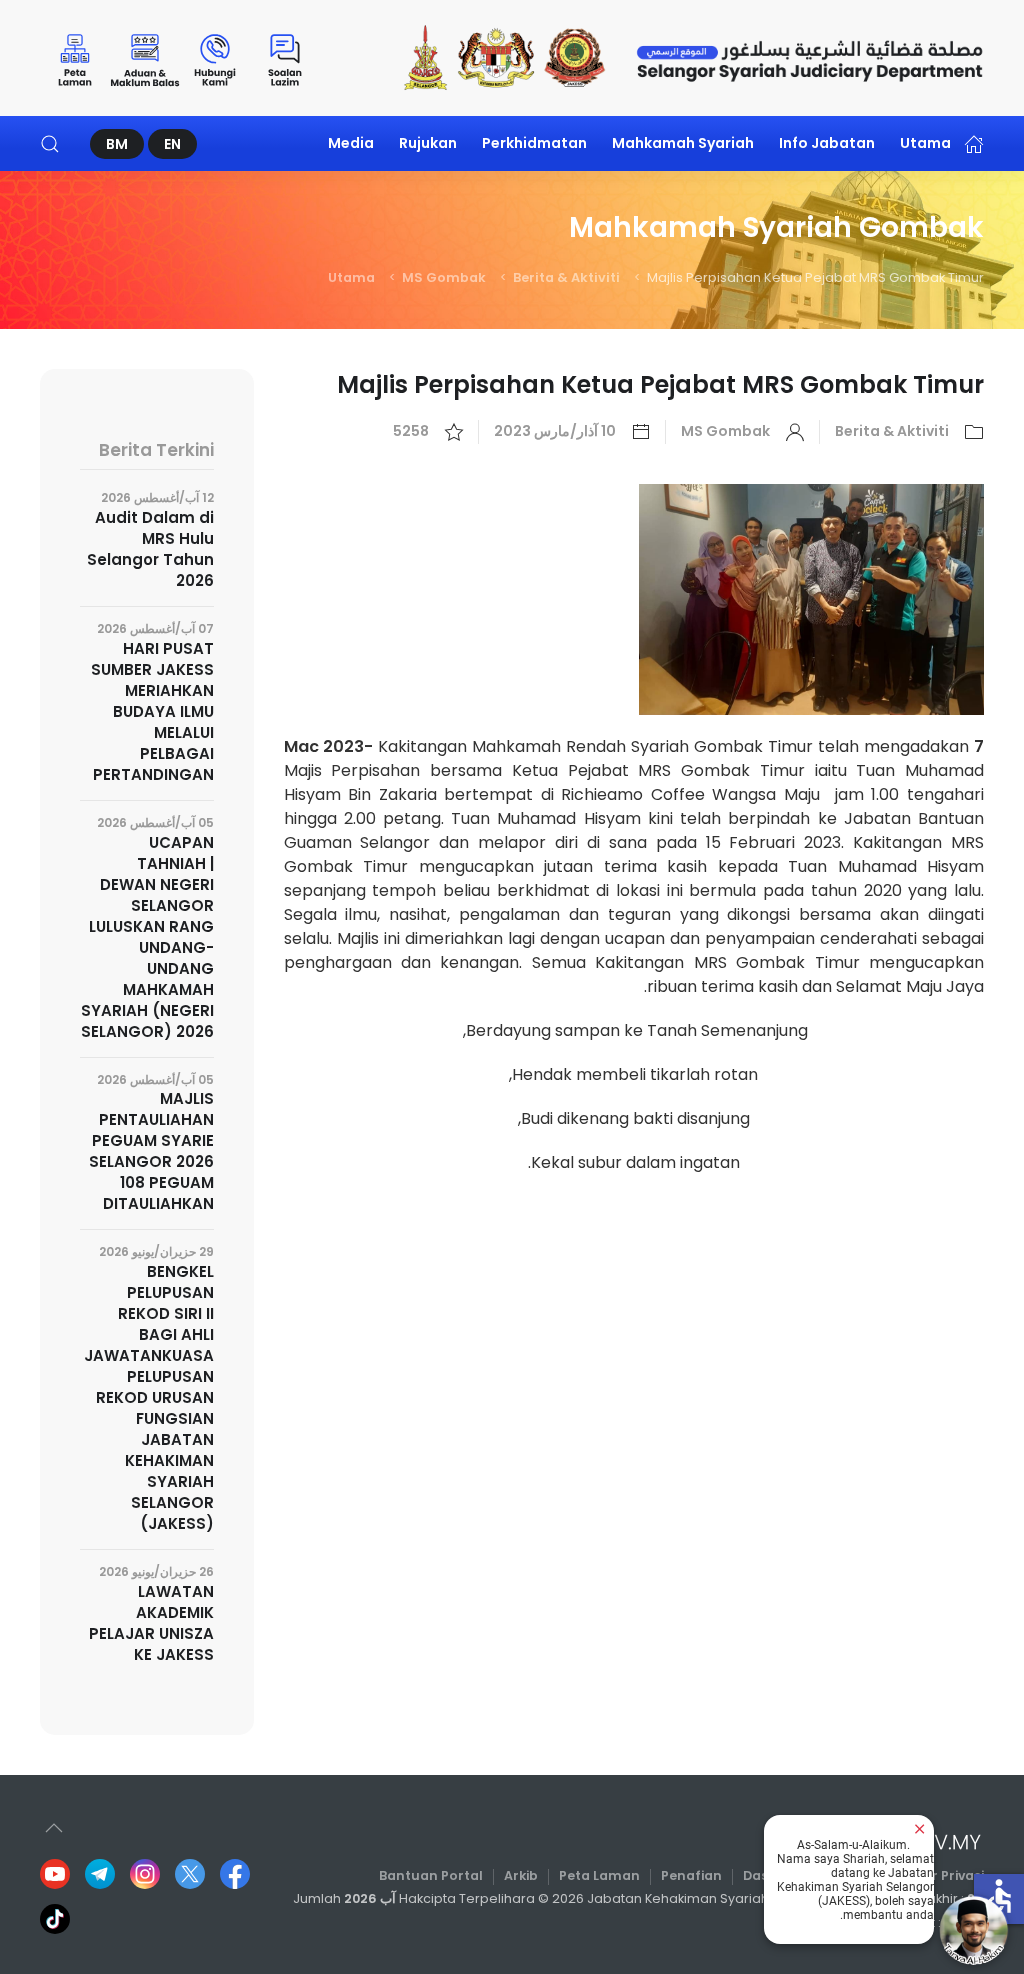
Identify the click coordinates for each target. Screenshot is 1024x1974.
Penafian (691, 1875)
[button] (50, 143)
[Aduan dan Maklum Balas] (145, 58)
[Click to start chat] (974, 1930)
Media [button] (351, 143)
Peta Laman (599, 1875)
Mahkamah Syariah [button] (683, 143)
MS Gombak (444, 277)
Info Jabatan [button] (827, 143)
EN (172, 144)
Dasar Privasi (941, 1875)
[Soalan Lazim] (285, 58)
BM (117, 144)
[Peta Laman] (75, 58)
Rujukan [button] (428, 143)
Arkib (521, 1875)
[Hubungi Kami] (215, 58)
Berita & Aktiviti (566, 277)
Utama (925, 143)
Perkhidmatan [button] (534, 143)
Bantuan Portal (431, 1875)
